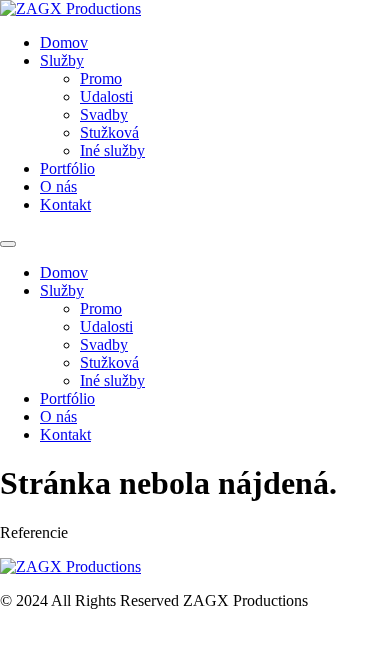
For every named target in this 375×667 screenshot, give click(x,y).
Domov (64, 42)
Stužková (109, 132)
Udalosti (106, 96)
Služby (62, 60)
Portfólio (67, 168)
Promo (101, 78)
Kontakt (65, 204)
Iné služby (112, 150)
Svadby (104, 114)
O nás (58, 186)
